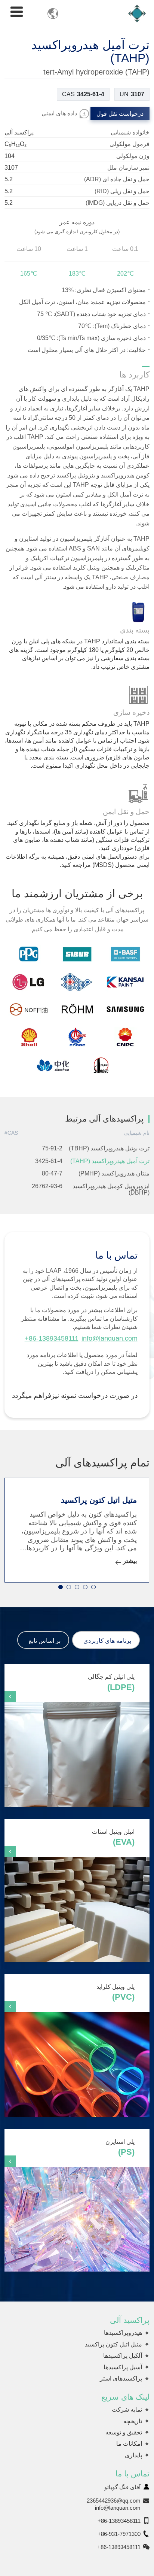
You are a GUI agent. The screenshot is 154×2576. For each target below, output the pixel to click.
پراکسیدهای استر (121, 2378)
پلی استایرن (120, 2148)
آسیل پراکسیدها (123, 2367)
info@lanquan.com (110, 1338)
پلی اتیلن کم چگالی (111, 1683)
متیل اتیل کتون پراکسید (99, 1500)
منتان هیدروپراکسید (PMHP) (114, 1173)
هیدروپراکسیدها (123, 2333)
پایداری (133, 2455)
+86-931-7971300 (119, 2534)
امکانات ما (129, 2444)
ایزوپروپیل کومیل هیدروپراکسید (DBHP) (111, 1190)
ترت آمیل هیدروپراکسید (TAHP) (110, 1161)
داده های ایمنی (59, 113)
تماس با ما (133, 2474)
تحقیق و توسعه (124, 2432)
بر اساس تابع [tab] (45, 1641)
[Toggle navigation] (17, 12)
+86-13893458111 (52, 1338)
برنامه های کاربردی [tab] (107, 1641)
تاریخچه (133, 2421)
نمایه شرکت (127, 2410)
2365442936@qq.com (114, 2501)
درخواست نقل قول (120, 114)
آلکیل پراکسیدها (123, 2356)
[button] (61, 1587)
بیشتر (130, 1561)
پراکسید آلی (130, 2320)
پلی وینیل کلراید (115, 1993)
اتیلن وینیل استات (113, 1838)
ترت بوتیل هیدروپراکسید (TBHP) (109, 1148)
